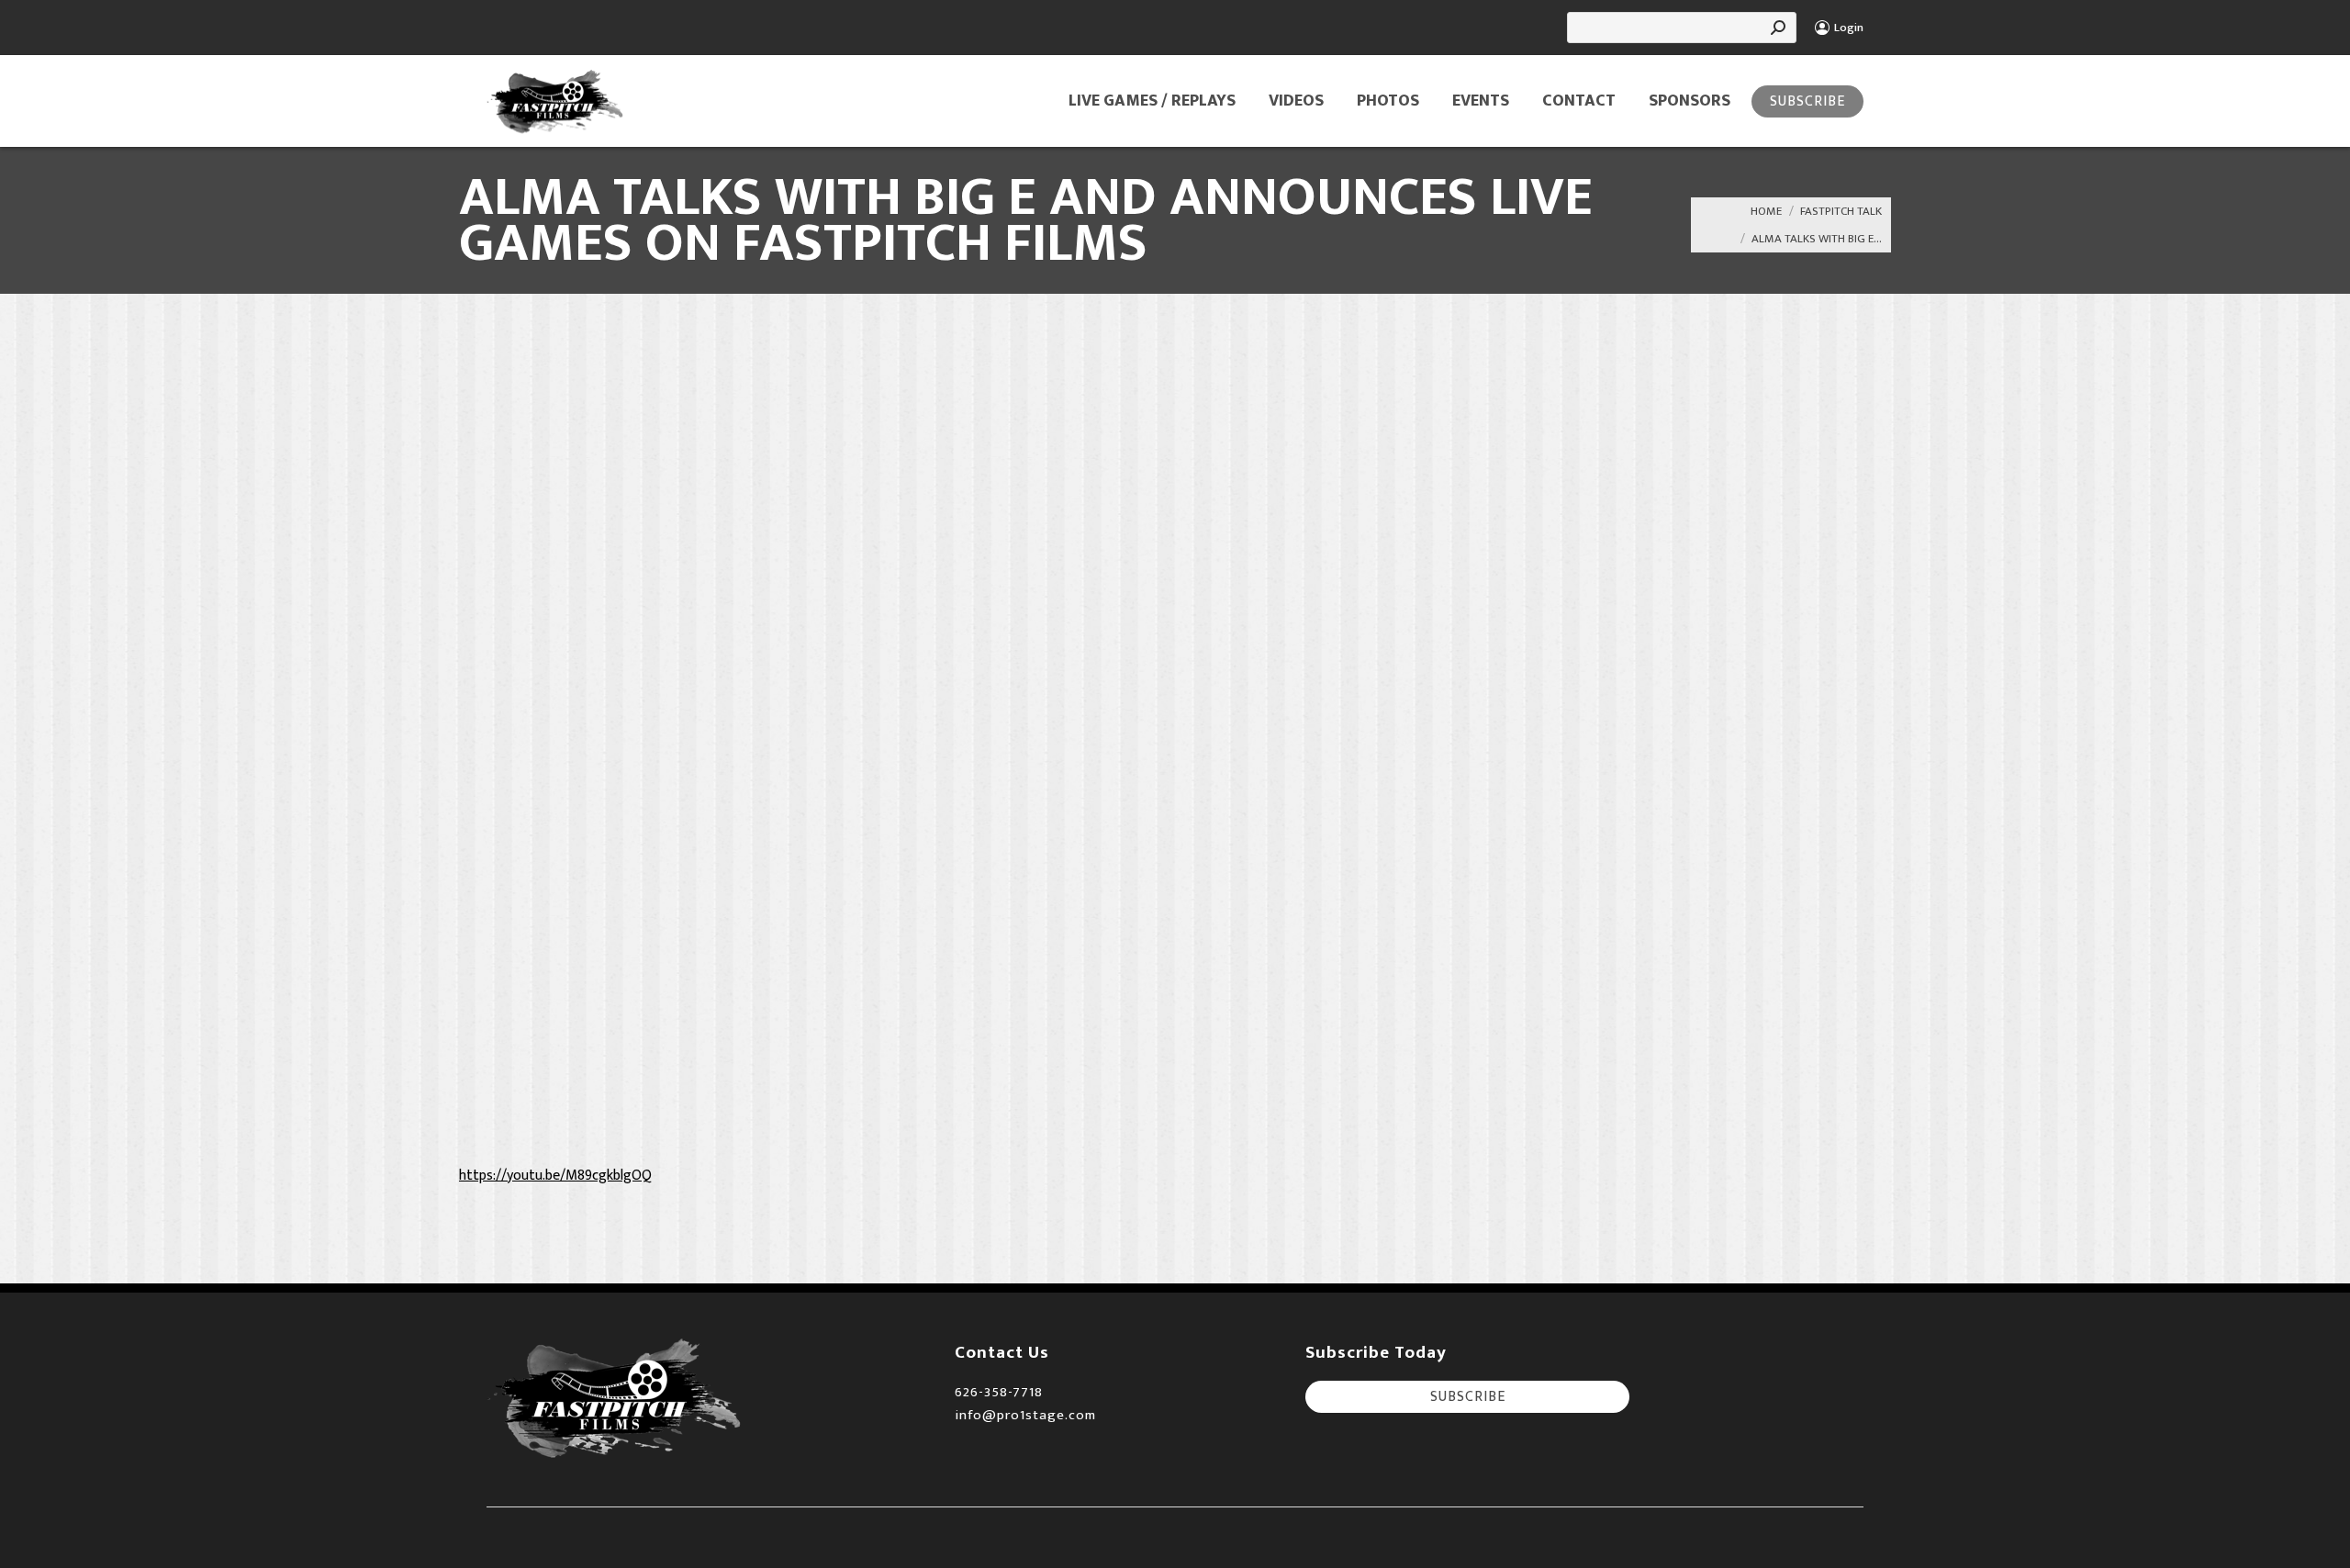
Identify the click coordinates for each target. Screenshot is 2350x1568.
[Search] (1778, 28)
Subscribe (1807, 101)
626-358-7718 (999, 1392)
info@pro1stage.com (1025, 1415)
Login (1849, 28)
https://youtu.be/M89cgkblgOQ (555, 1176)
